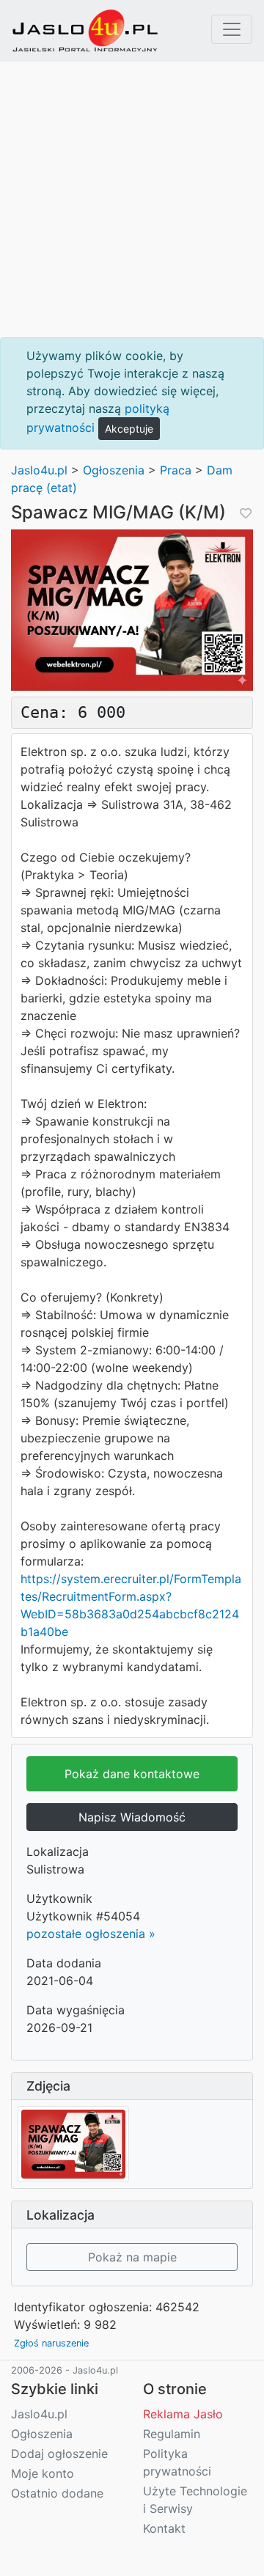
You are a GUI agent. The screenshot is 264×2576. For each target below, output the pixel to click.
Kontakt (164, 2528)
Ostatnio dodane (57, 2493)
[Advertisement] (132, 199)
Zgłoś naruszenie (51, 2343)
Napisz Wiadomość (132, 1817)
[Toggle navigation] (232, 29)
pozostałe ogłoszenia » (91, 1934)
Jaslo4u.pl (39, 470)
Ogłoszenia (114, 470)
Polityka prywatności (177, 2462)
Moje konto (43, 2473)
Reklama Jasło (183, 2414)
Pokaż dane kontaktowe (132, 1774)
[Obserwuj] (244, 513)
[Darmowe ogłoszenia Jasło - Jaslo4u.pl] (85, 31)
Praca (176, 470)
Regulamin (172, 2434)
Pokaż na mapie (132, 2257)
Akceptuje (129, 429)
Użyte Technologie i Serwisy (195, 2500)
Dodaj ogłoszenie (59, 2454)
